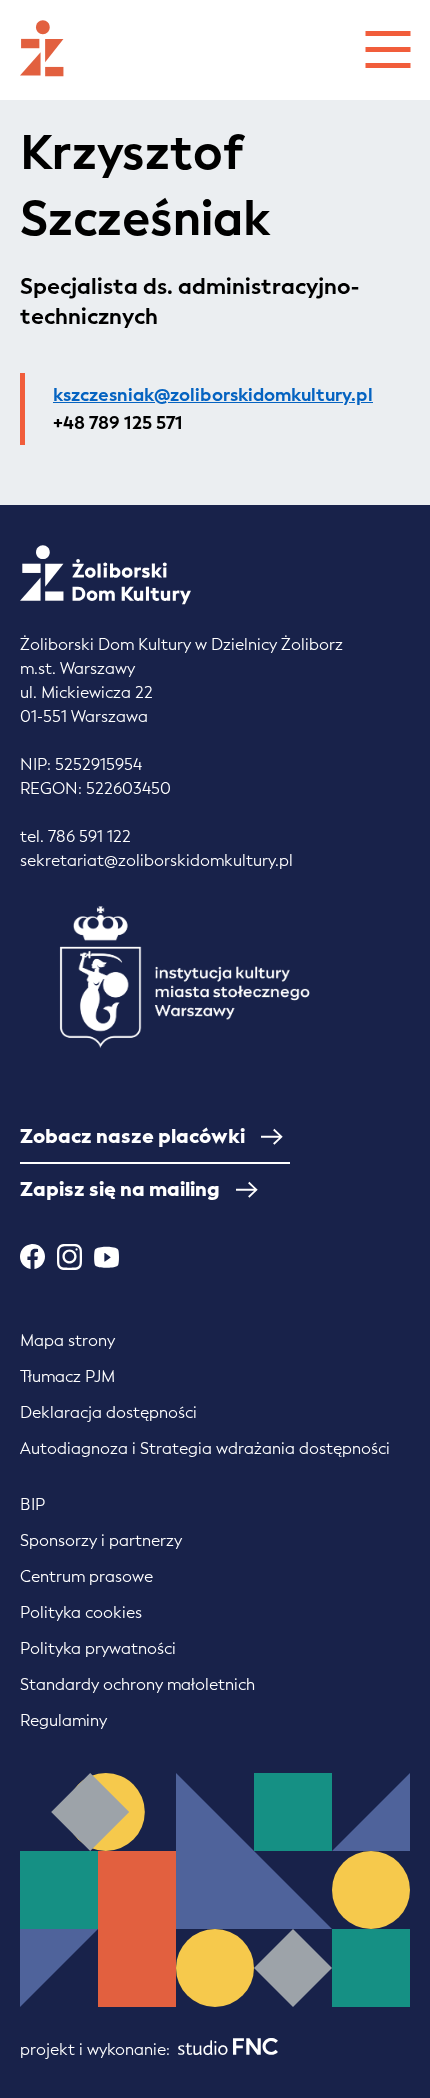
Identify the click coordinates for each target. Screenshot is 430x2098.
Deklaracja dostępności (108, 1412)
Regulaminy (63, 1720)
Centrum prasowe (86, 1576)
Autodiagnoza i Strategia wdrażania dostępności (205, 1448)
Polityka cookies (81, 1612)
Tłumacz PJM (67, 1376)
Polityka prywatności (98, 1648)
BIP (32, 1504)
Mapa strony (67, 1340)
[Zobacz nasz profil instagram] (69, 1257)
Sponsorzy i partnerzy (101, 1540)
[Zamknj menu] (387, 46)
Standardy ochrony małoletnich (137, 1684)
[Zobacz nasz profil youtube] (106, 1256)
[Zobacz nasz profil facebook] (32, 1256)
